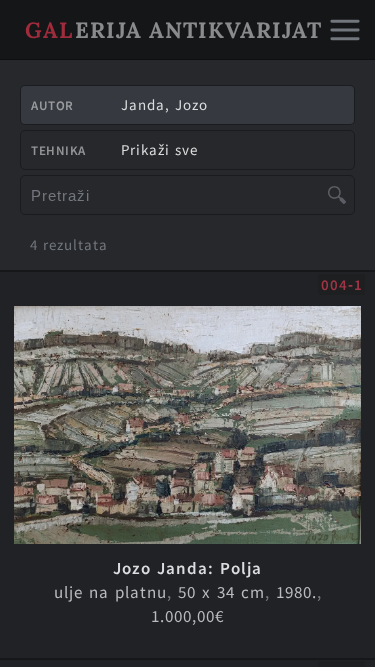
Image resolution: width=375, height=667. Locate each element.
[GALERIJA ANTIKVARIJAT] (175, 54)
